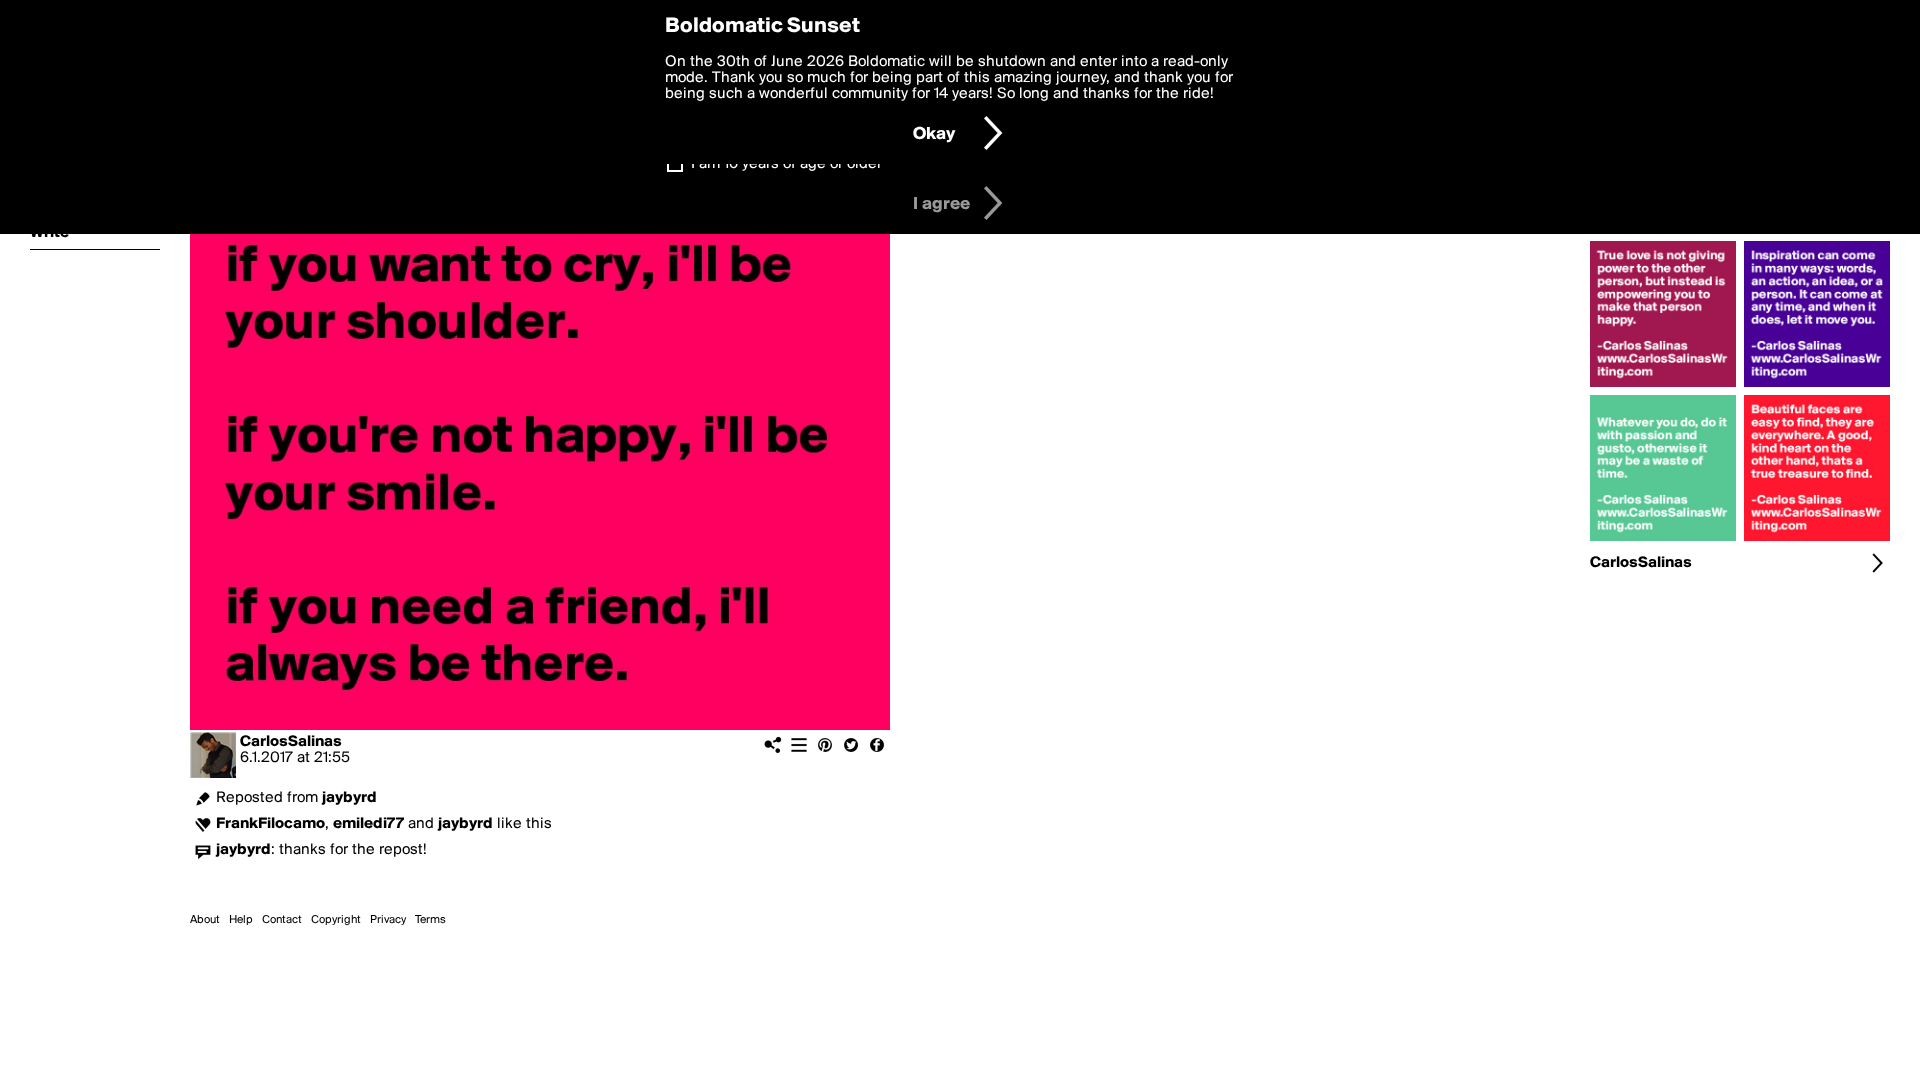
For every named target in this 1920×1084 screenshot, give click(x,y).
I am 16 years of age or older (786, 164)
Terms (430, 920)
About (205, 920)
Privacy (388, 920)
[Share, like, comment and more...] (1663, 387)
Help (241, 920)
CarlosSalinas (291, 742)
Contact (282, 920)
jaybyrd (349, 798)
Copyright (336, 920)
